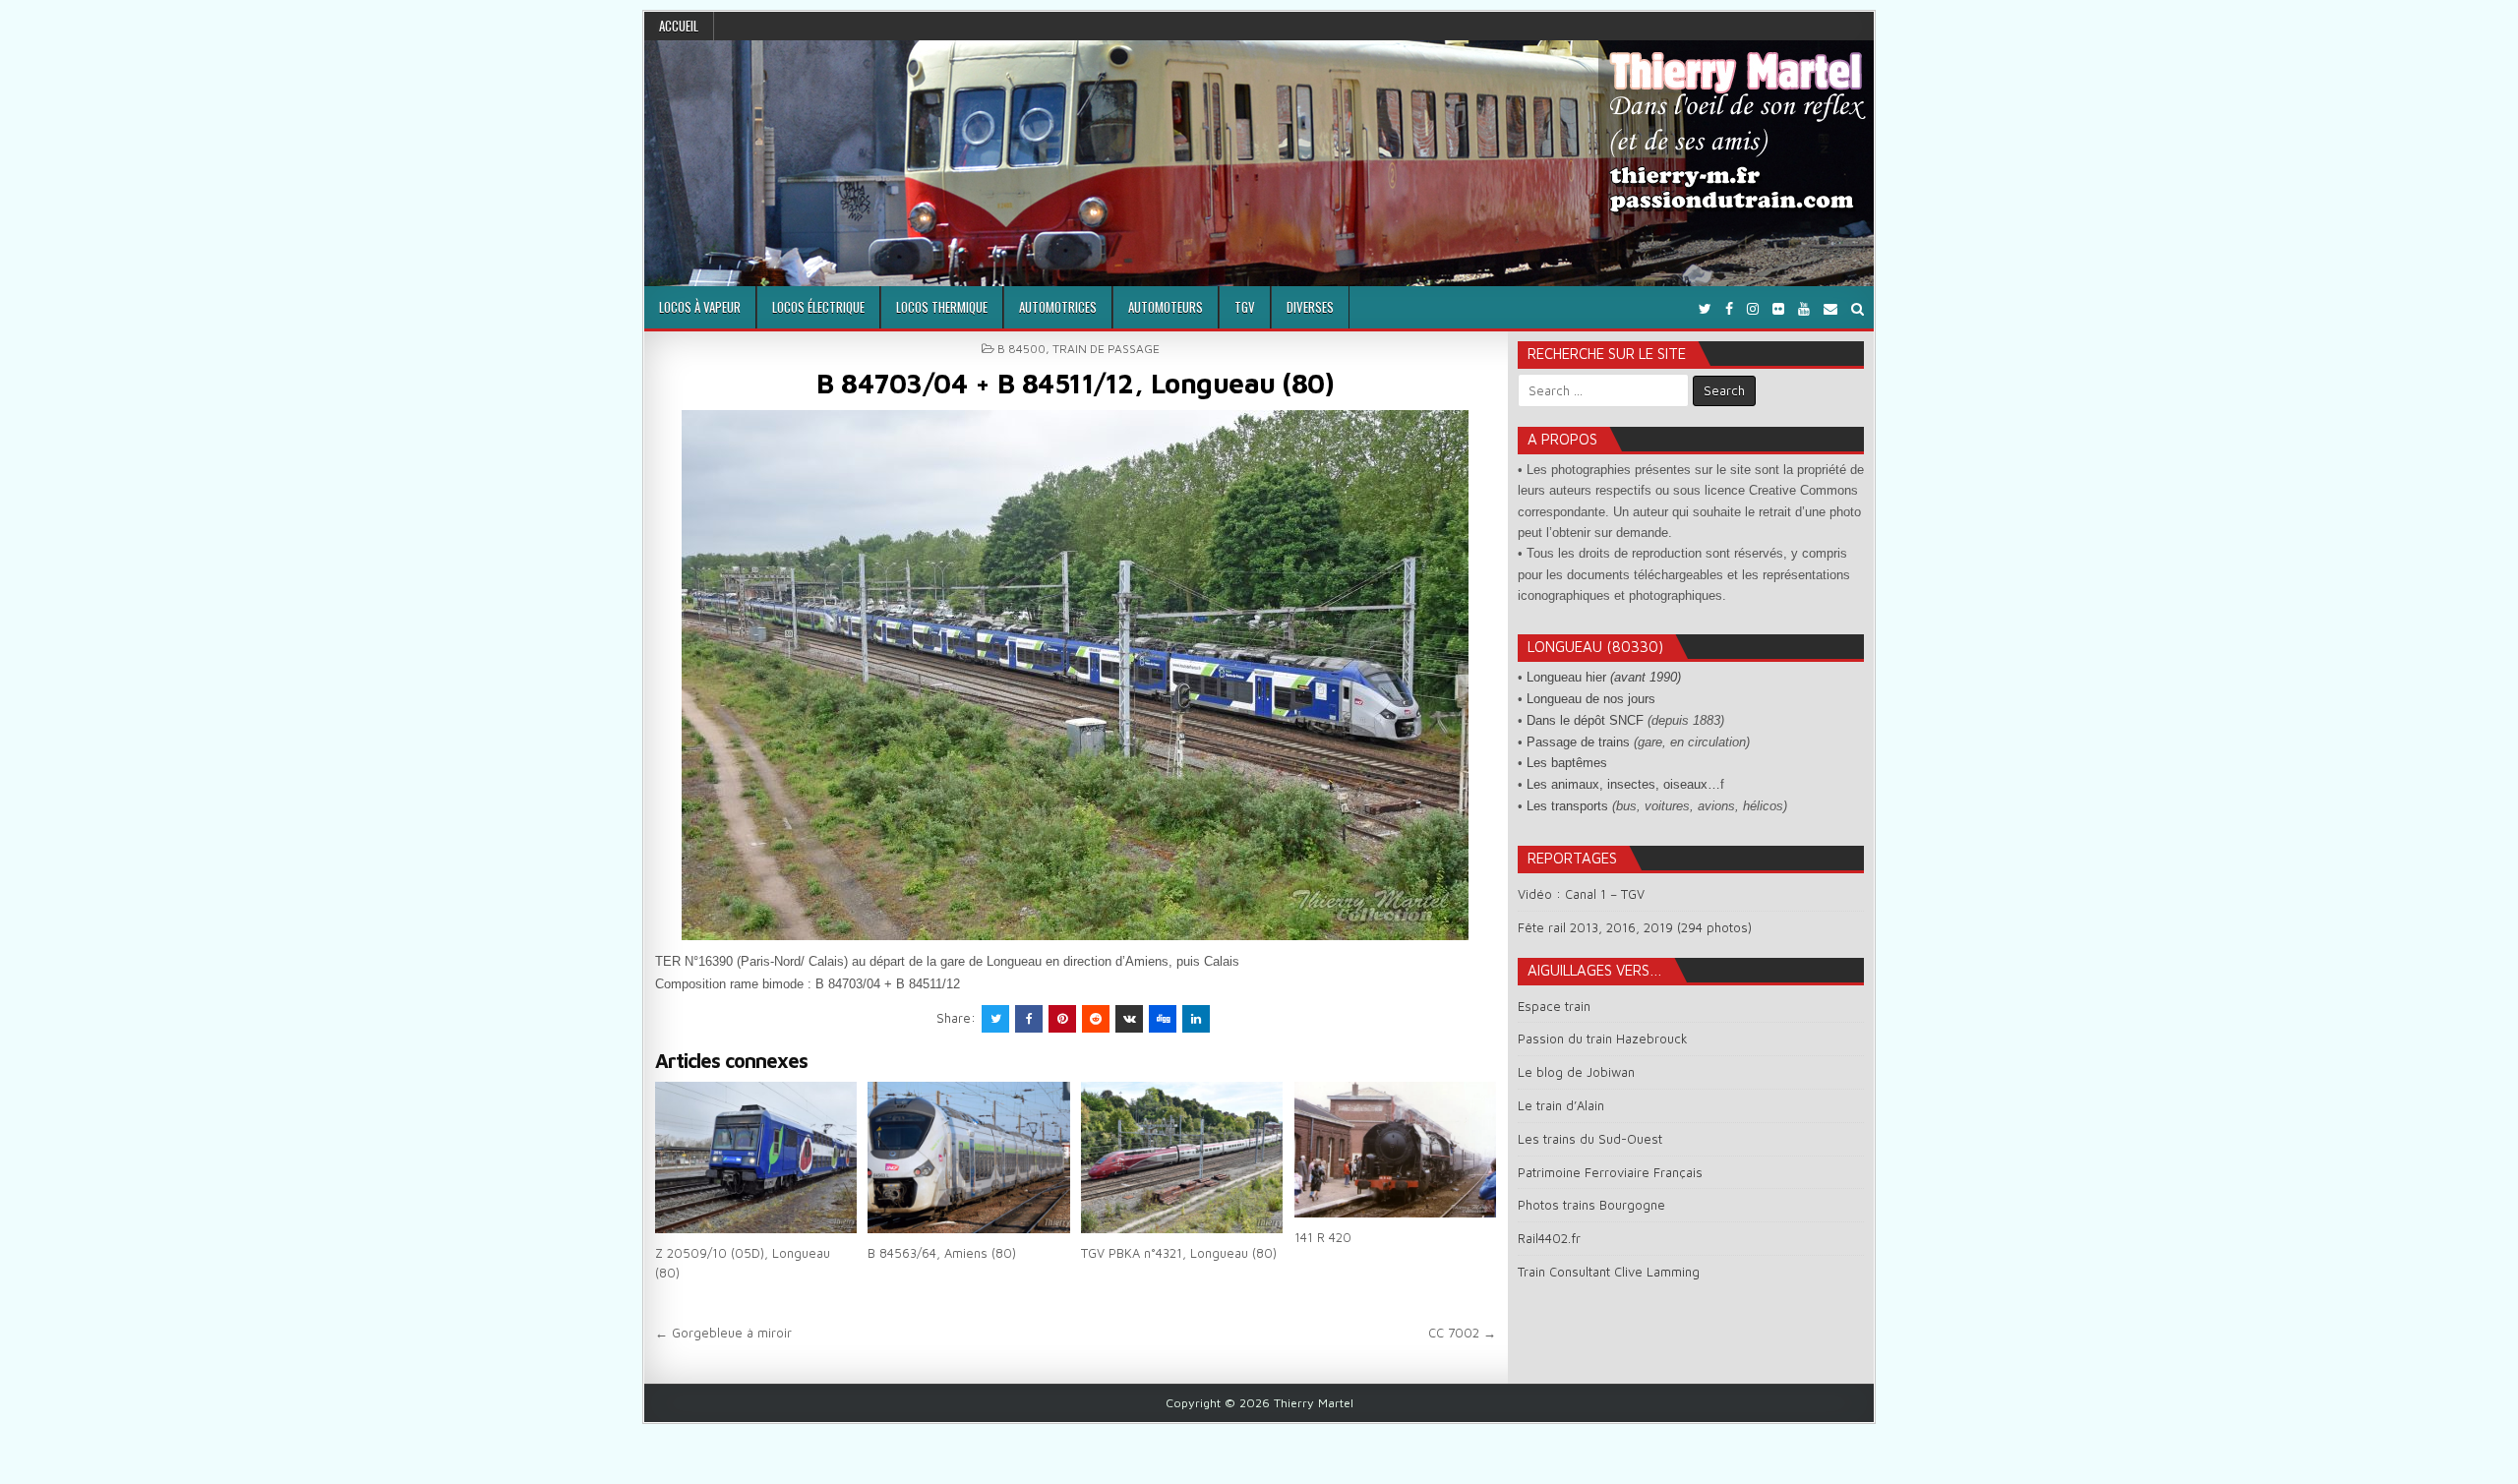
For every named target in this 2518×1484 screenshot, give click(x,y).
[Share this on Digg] (1163, 1019)
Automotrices (1058, 307)
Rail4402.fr (1549, 1238)
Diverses (1310, 307)
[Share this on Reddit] (1096, 1019)
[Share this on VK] (1129, 1019)
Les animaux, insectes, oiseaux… (1623, 784)
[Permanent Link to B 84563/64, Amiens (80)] (968, 1158)
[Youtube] (1804, 308)
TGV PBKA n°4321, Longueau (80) (1179, 1253)
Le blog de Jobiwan (1576, 1072)
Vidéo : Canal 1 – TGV (1581, 894)
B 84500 (1021, 349)
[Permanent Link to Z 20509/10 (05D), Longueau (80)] (756, 1158)
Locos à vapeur (700, 307)
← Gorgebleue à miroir (723, 1333)
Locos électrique (818, 307)
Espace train (1554, 1006)
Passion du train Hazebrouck (1603, 1039)
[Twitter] (1705, 308)
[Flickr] (1778, 308)
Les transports (1567, 806)
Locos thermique (942, 307)
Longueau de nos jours (1591, 699)
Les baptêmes (1567, 763)
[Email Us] (1830, 308)
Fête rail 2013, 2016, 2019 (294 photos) (1635, 927)
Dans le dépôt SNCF (1585, 720)
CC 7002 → (1462, 1333)
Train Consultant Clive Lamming (1609, 1272)
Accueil (679, 26)
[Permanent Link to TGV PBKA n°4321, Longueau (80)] (1182, 1158)
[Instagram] (1753, 308)
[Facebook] (1729, 308)
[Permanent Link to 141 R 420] (1395, 1150)
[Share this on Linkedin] (1196, 1019)
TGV (1245, 307)
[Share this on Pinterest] (1062, 1019)
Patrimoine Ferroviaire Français (1610, 1172)
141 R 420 (1323, 1237)
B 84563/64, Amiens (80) (942, 1253)
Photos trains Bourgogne (1591, 1205)
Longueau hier (1604, 677)
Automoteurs (1166, 307)
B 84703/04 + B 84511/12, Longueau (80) (1075, 383)
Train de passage (1106, 349)
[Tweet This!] (995, 1019)
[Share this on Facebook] (1029, 1019)
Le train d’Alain (1561, 1105)
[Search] (1858, 308)
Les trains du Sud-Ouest (1590, 1139)
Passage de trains (1578, 742)
